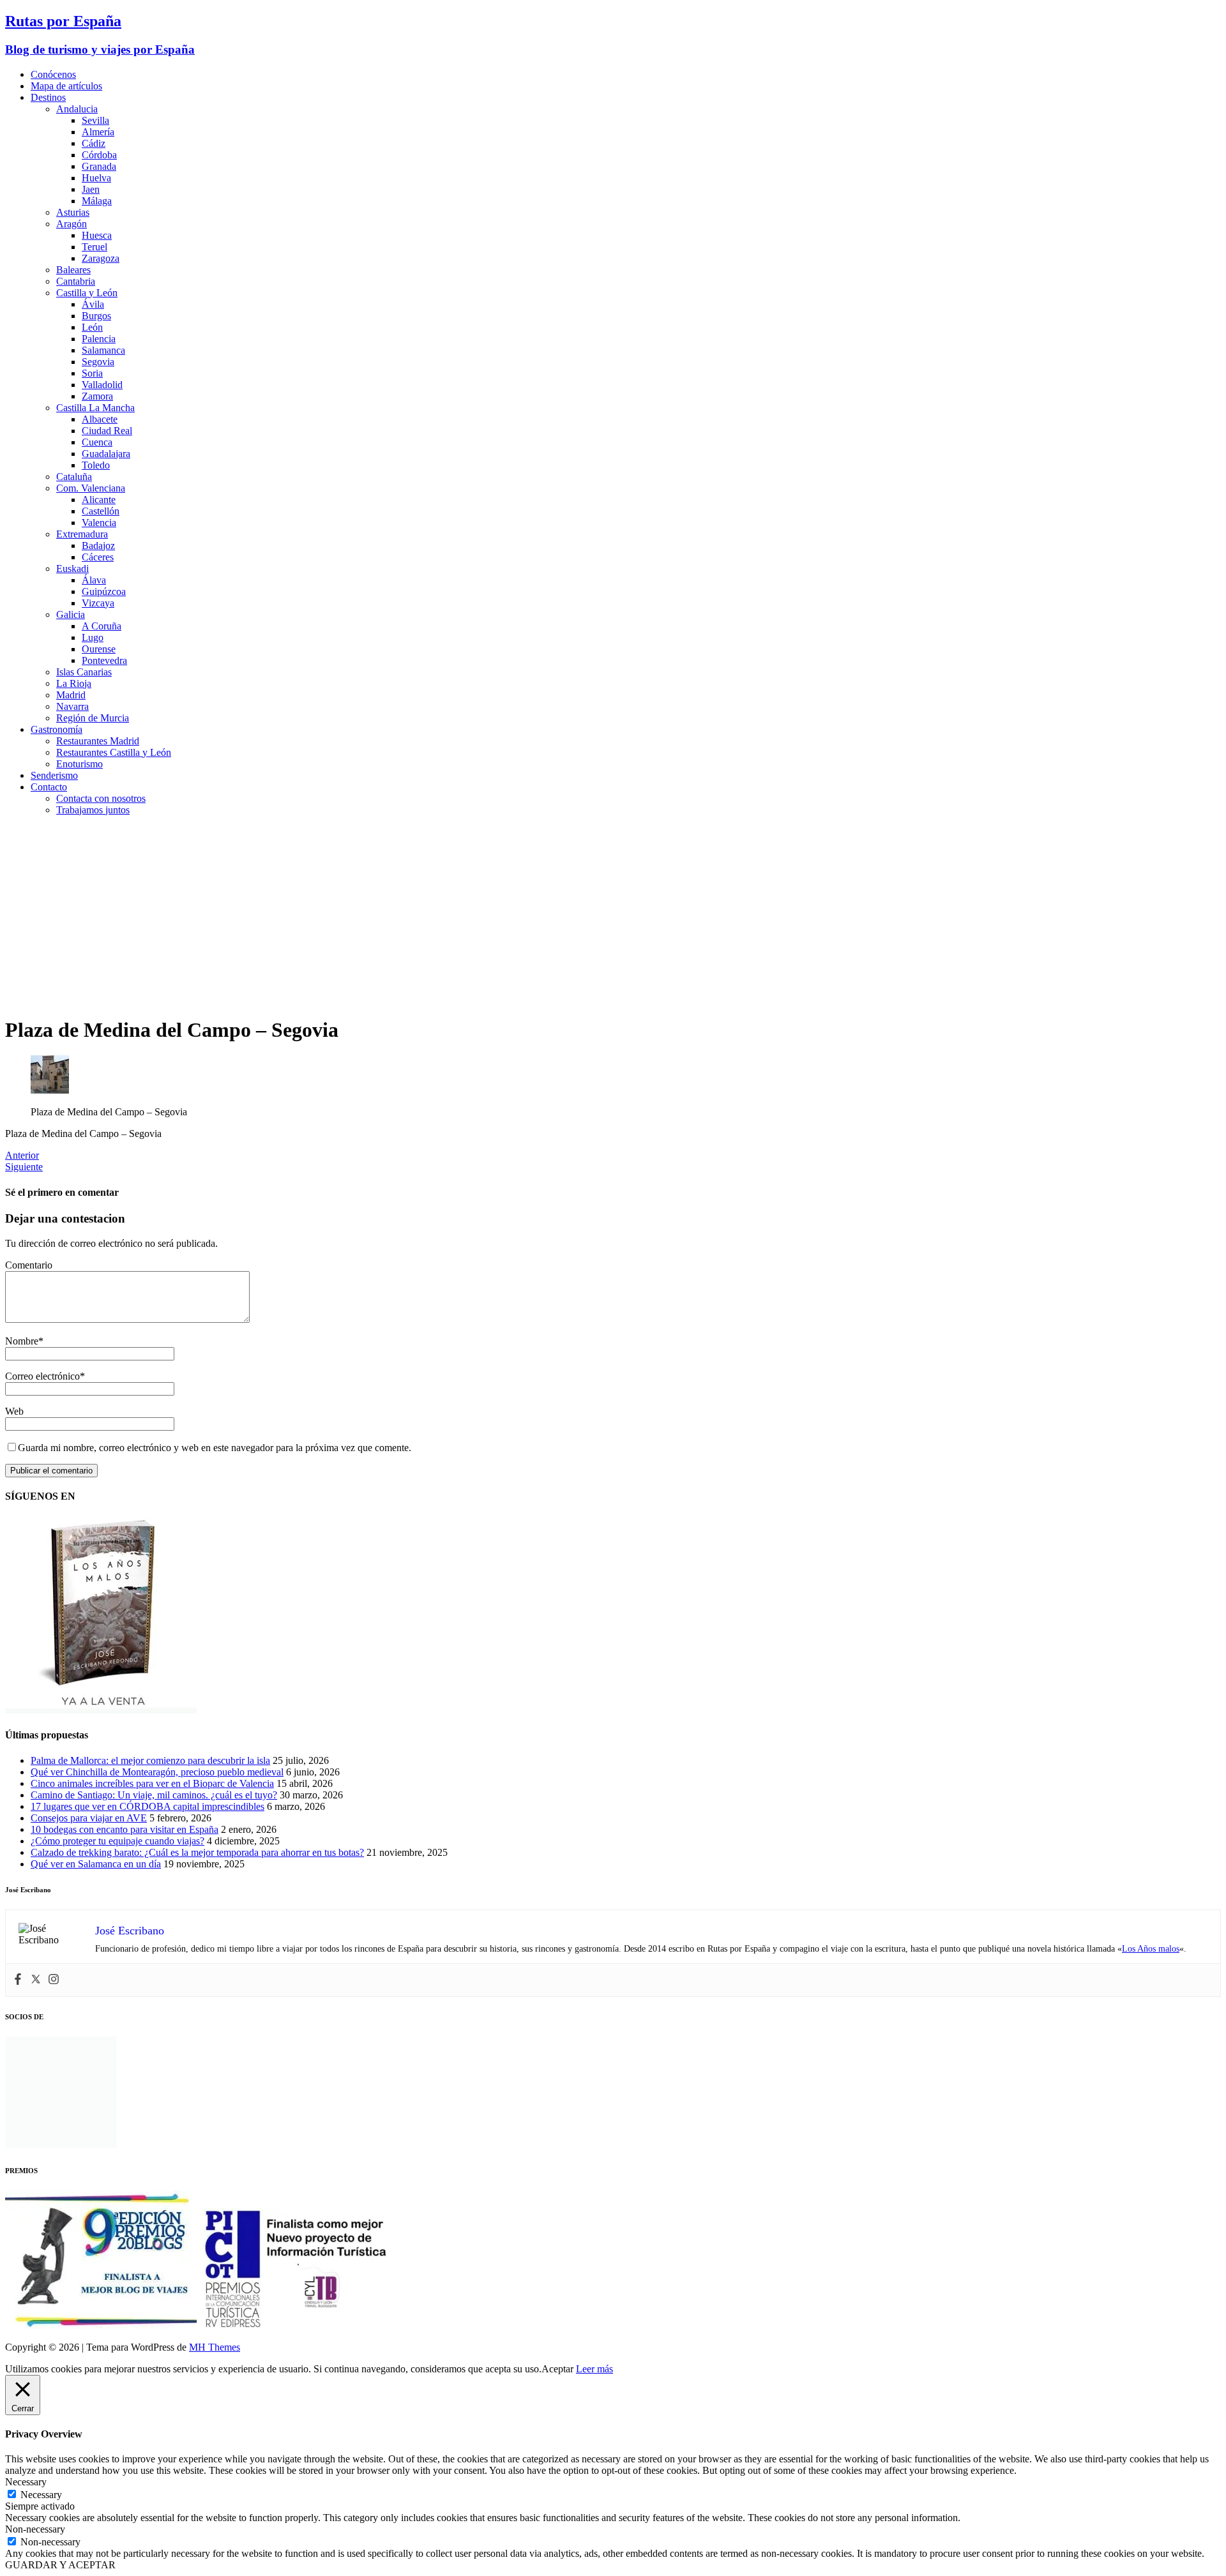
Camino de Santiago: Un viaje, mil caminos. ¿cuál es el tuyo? (154, 1795)
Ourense (99, 649)
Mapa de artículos (66, 86)
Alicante (99, 500)
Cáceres (98, 557)
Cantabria (76, 281)
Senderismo (54, 775)
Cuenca (97, 442)
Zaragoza (101, 258)
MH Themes (215, 2347)
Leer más (594, 2369)
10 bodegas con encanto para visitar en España (125, 1829)
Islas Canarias (84, 672)
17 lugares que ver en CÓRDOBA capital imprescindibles (148, 1806)
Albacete (100, 419)
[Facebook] (18, 1980)
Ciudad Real (107, 431)
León (92, 327)
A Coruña (102, 626)
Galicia (71, 614)
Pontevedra (104, 660)
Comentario (29, 1265)
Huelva (96, 178)
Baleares (73, 270)
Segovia (98, 362)
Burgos (96, 316)
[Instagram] (54, 1980)
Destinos (48, 97)
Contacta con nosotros (101, 798)
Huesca (97, 235)
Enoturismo (79, 764)
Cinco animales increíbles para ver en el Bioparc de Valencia (152, 1783)
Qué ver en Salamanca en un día (96, 1864)
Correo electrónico (42, 1376)
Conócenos (53, 74)
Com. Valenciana (91, 488)
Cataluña (74, 477)
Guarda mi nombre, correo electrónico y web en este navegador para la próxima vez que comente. (215, 1448)
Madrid (71, 695)
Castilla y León (87, 293)
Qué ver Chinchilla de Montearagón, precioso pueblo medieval (157, 1772)
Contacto (49, 787)
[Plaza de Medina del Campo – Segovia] (50, 1090)
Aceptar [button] (557, 2369)
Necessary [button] (26, 2482)
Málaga (97, 201)
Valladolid (102, 385)
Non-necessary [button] (35, 2529)
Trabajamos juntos (93, 810)
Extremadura (82, 534)
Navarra (72, 706)
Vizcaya (98, 603)
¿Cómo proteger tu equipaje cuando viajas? (117, 1841)
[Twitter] (36, 1980)
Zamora (97, 396)
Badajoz (98, 546)
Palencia (99, 339)
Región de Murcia (93, 718)
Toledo (96, 465)
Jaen (91, 189)
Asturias (73, 212)
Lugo (93, 637)
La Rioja (74, 683)
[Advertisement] (613, 915)
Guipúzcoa (104, 591)
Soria (92, 373)
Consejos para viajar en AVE (89, 1818)
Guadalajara (106, 454)
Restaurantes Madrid (98, 741)
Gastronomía (57, 729)
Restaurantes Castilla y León (114, 752)
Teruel (95, 247)
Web (14, 1411)
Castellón (101, 511)
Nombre (22, 1341)
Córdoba (99, 155)
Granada (99, 166)
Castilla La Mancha (95, 408)
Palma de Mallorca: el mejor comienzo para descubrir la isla (150, 1760)
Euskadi (72, 569)
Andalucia (77, 109)
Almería (98, 132)
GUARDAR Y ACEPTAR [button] (60, 2565)
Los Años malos (1151, 1949)
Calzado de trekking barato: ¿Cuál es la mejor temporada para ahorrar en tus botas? (197, 1852)
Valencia (99, 523)
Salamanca (103, 350)
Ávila (93, 304)
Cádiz (94, 143)
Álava (94, 580)
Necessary (41, 2495)
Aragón (72, 224)
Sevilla (95, 120)
